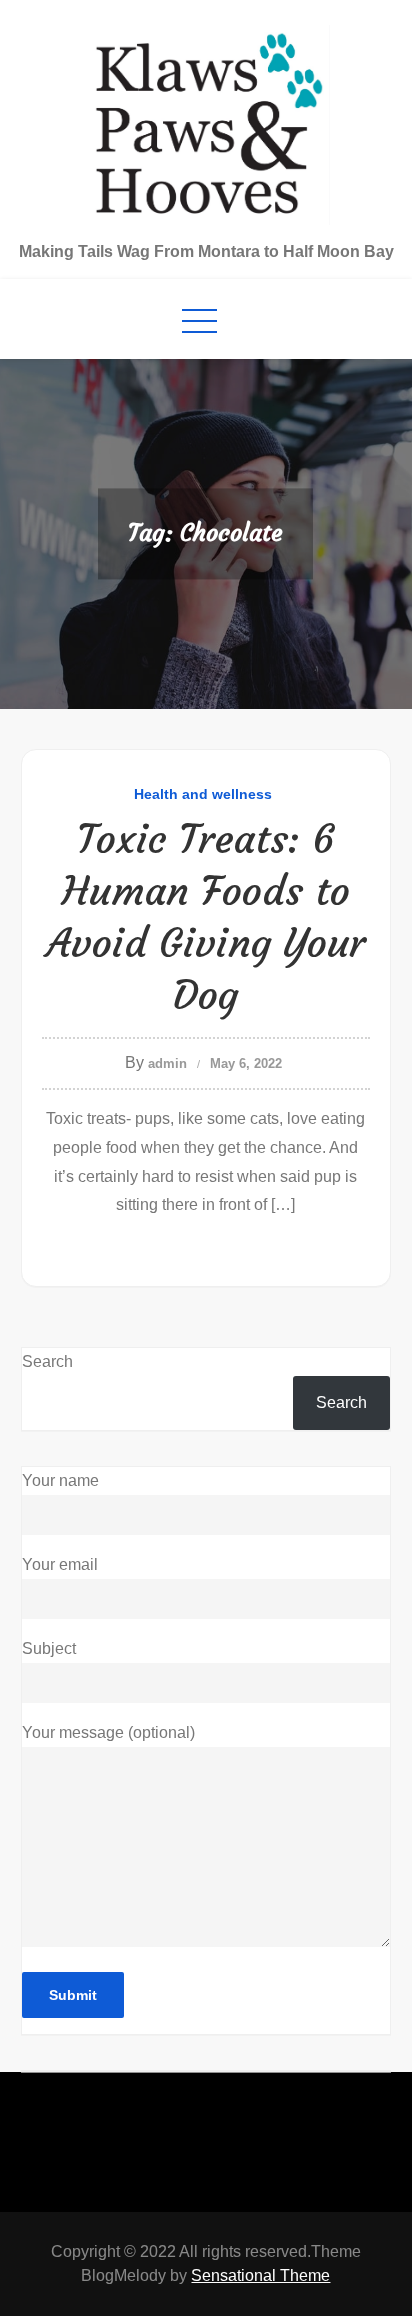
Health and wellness (203, 794)
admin (167, 1063)
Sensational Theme (260, 2275)
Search (47, 1361)
